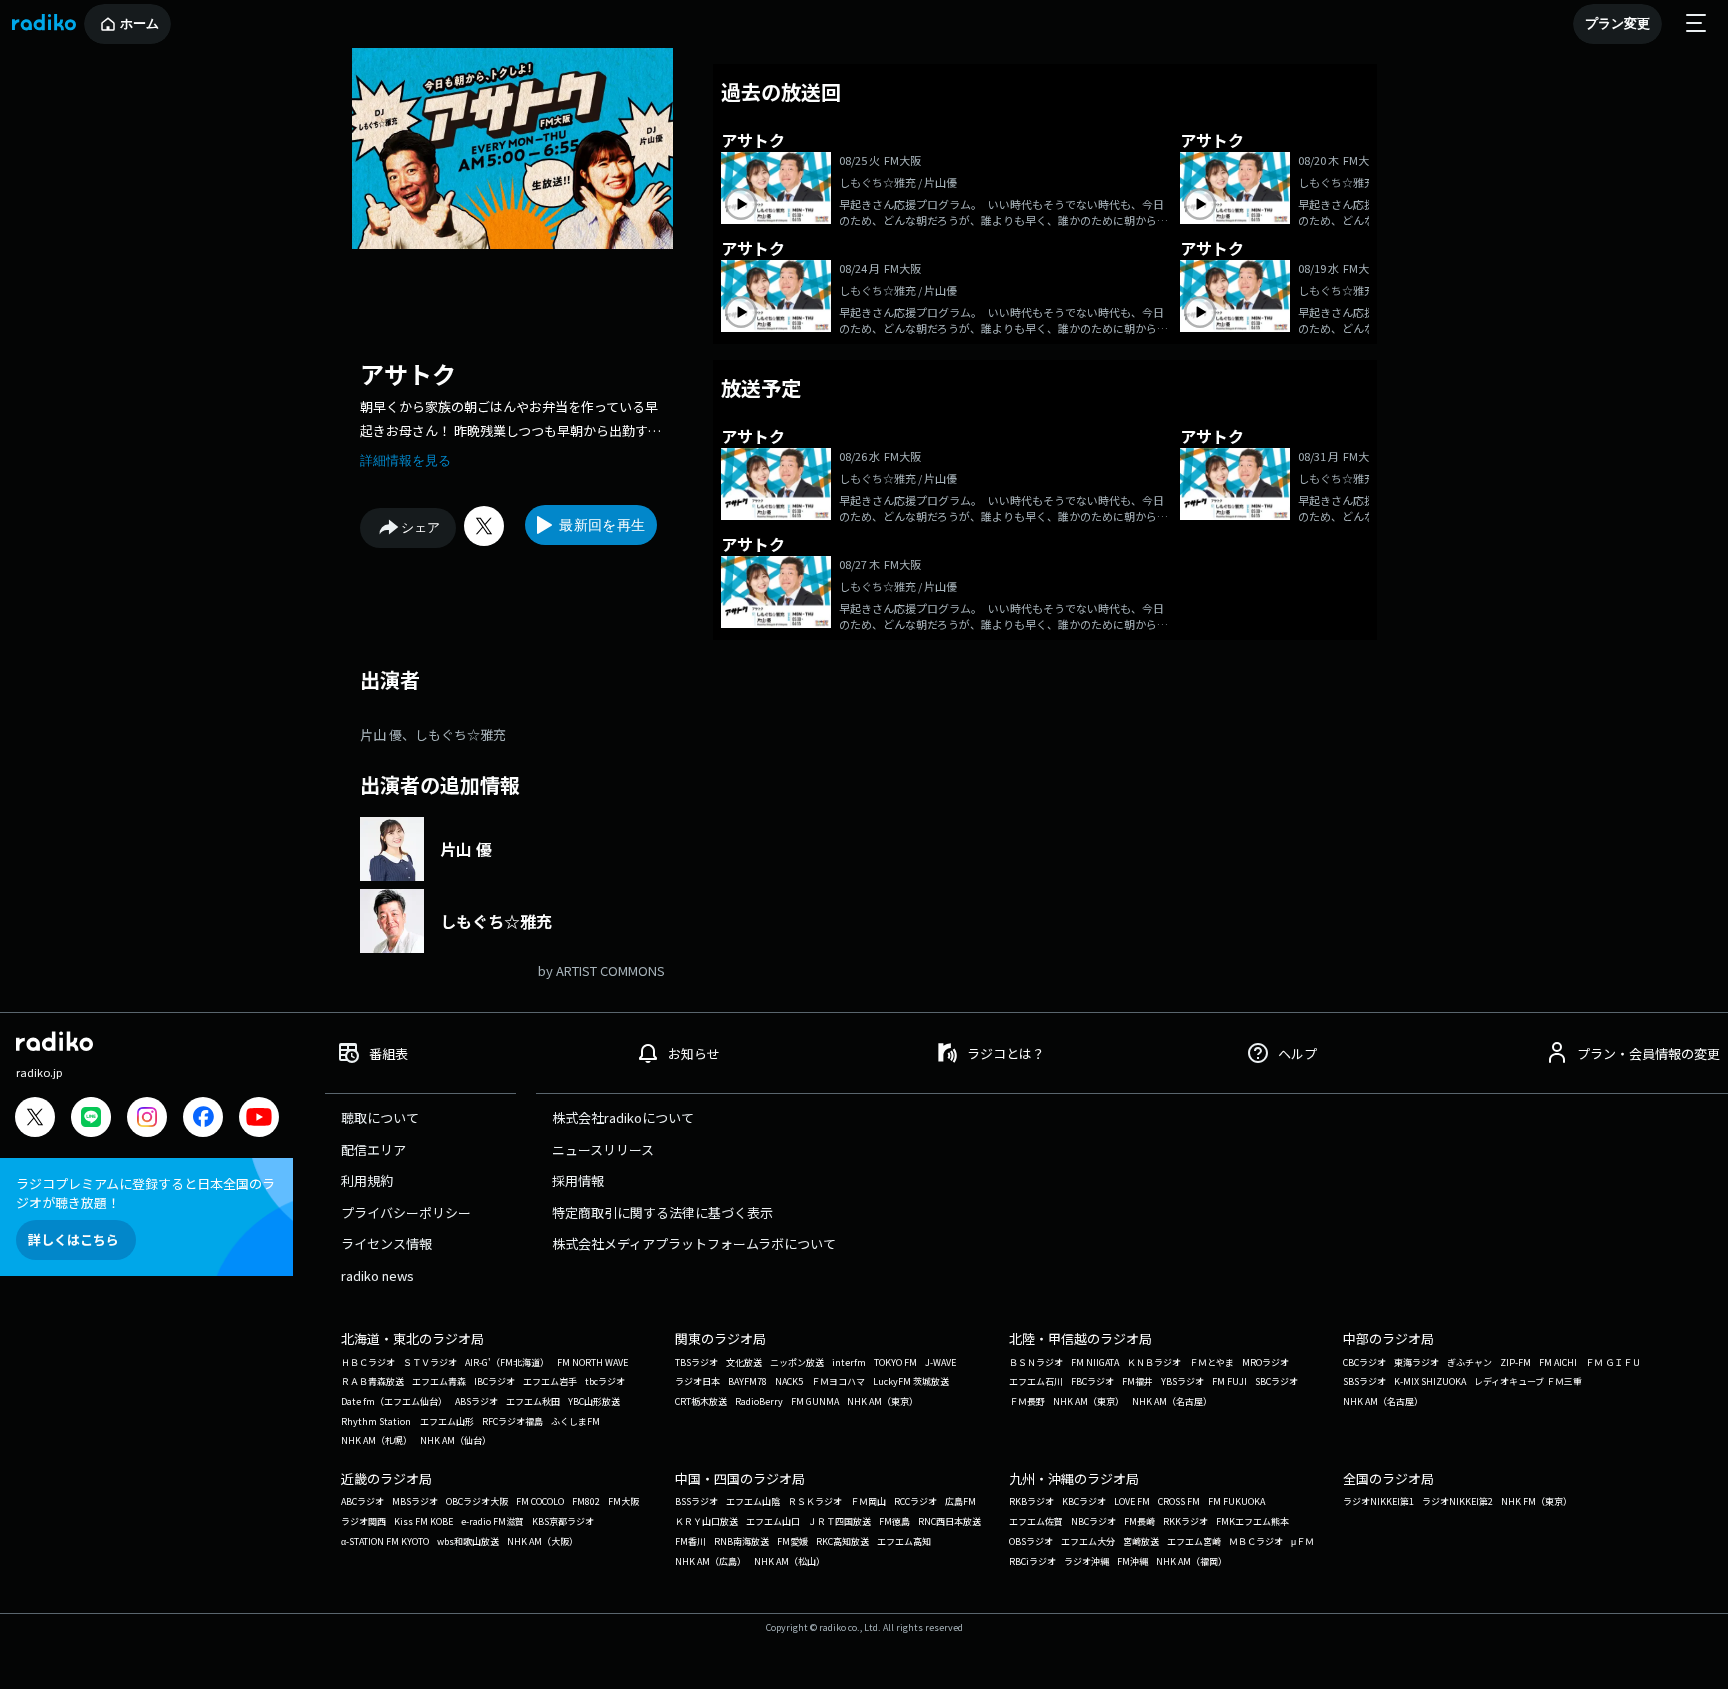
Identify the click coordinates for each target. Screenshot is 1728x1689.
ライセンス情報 (386, 1243)
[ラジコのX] (35, 1119)
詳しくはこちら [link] (73, 1239)
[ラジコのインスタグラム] (147, 1117)
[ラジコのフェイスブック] (203, 1119)
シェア (420, 527)
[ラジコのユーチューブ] (259, 1119)
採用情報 (578, 1180)
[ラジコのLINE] (91, 1119)
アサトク (408, 373)
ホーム (139, 23)
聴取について (380, 1117)
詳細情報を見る (405, 460)
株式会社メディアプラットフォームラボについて (694, 1243)
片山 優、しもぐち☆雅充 (433, 734)
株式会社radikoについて (623, 1117)
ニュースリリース (603, 1149)
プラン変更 (1617, 23)
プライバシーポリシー (406, 1212)
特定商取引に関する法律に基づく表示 (662, 1212)
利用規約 (367, 1180)
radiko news (377, 1275)
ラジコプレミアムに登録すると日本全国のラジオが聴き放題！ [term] (145, 1193)
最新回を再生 (602, 525)
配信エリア (373, 1149)
